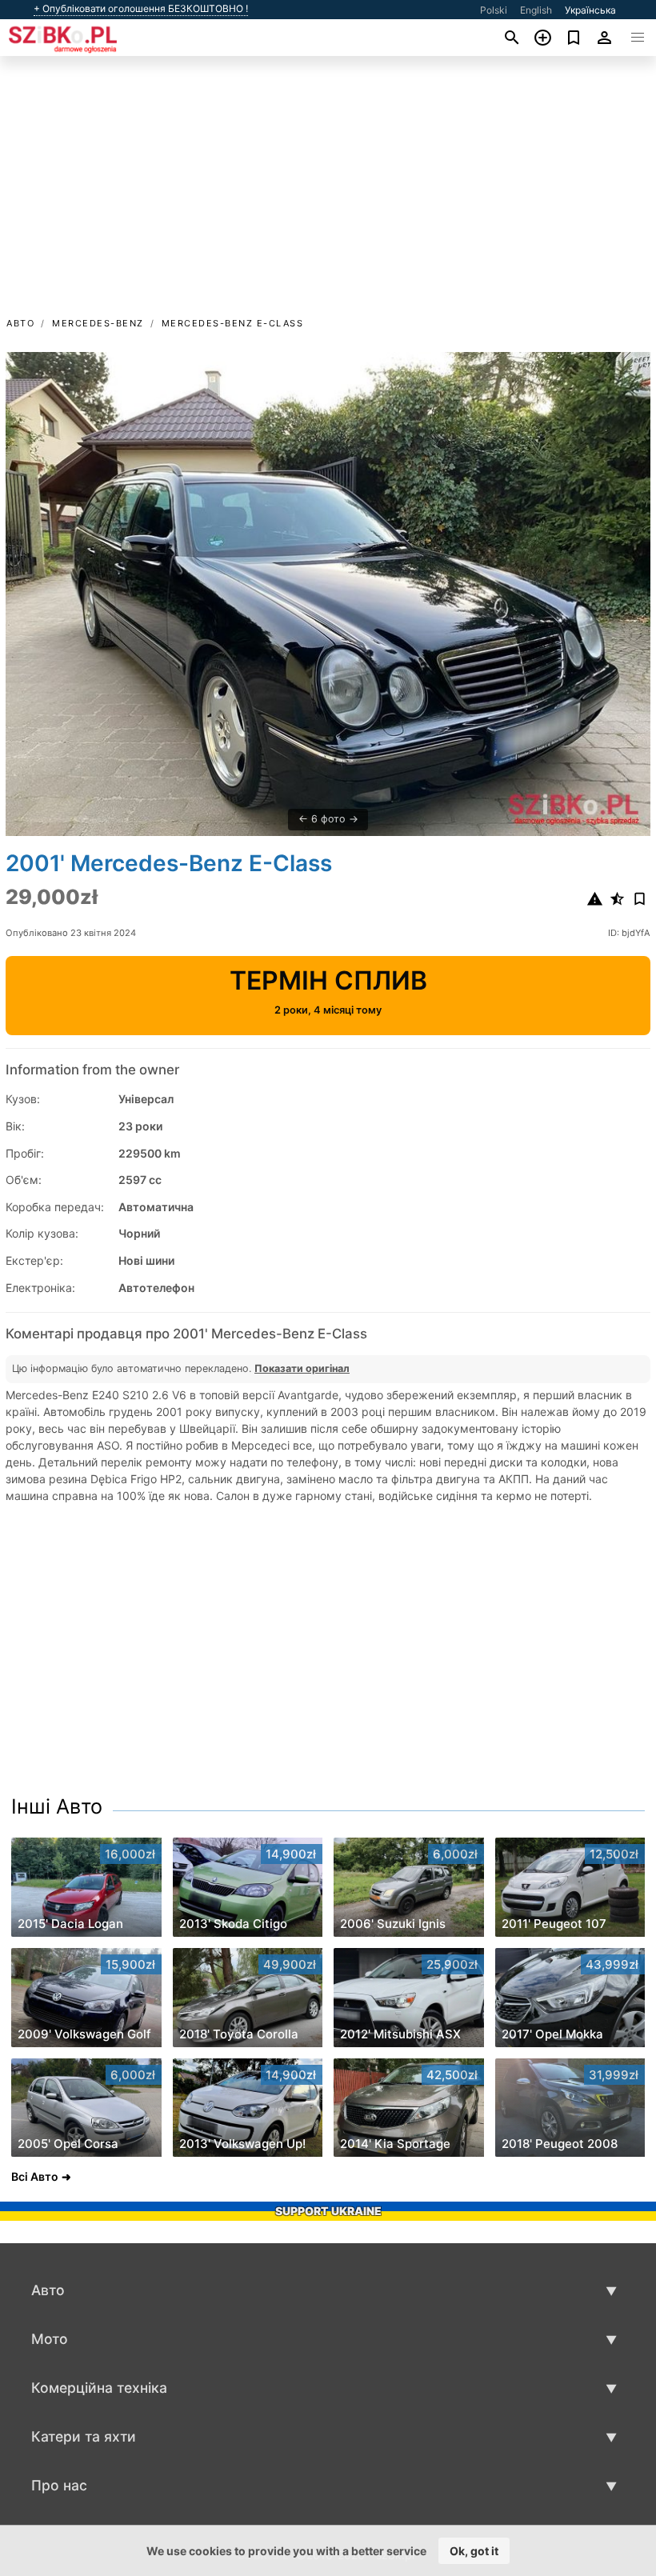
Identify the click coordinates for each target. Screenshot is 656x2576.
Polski (494, 10)
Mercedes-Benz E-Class (233, 323)
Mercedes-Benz (98, 323)
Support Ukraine (328, 2211)
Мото (50, 2339)
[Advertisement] (328, 194)
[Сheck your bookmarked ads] (574, 38)
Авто (20, 323)
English (536, 10)
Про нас (59, 2485)
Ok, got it (474, 2551)
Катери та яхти (84, 2436)
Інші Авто (57, 1806)
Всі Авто (35, 2176)
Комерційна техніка (99, 2388)
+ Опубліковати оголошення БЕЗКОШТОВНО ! (141, 9)
